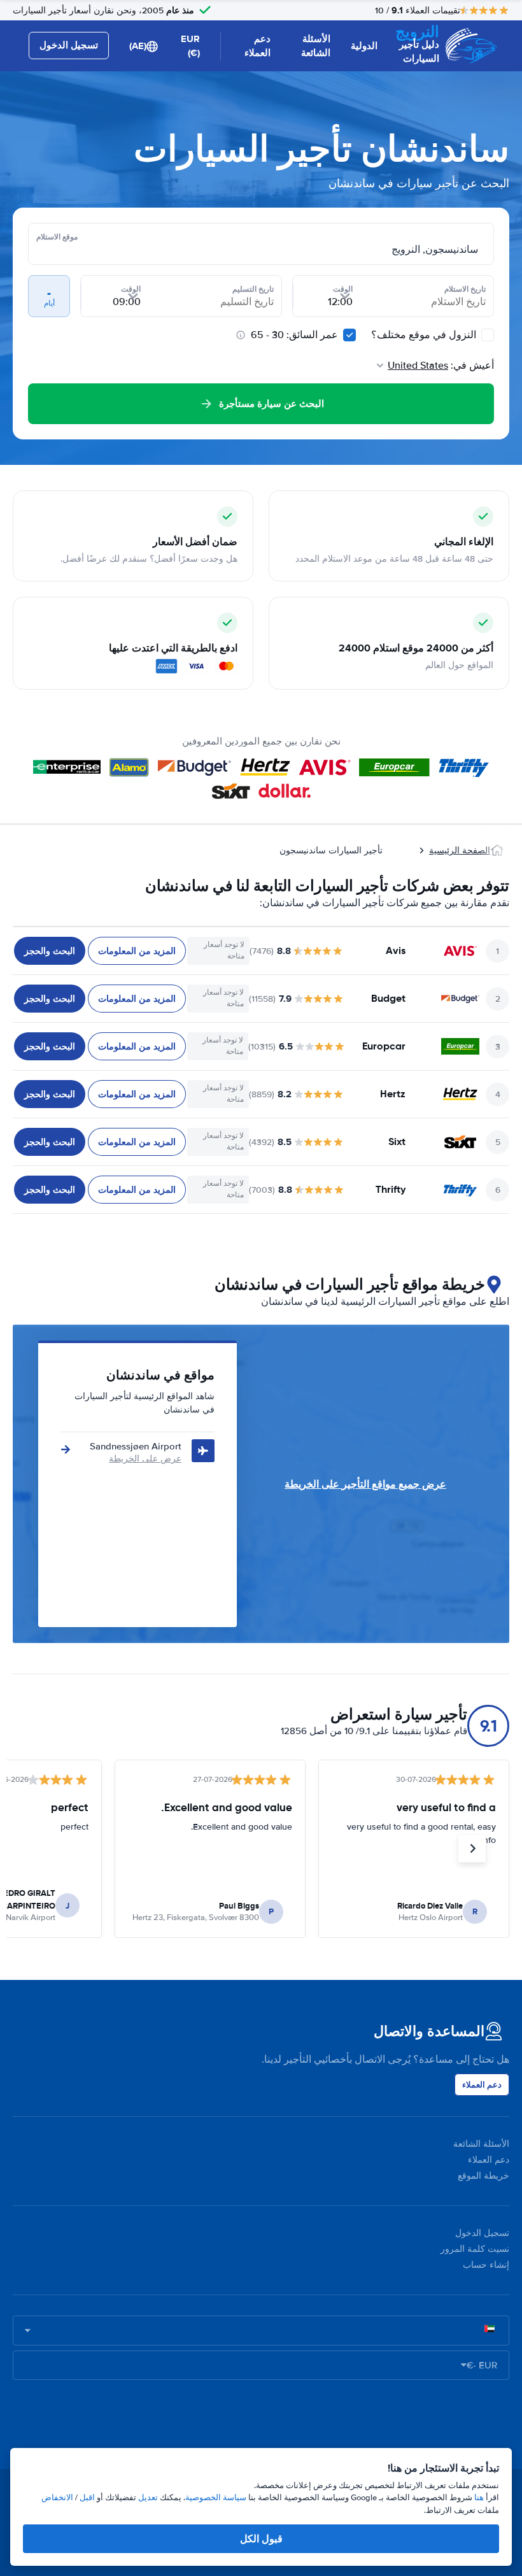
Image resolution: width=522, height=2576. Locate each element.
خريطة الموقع (483, 2176)
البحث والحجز (50, 951)
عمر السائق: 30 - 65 (294, 335)
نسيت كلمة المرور (475, 2249)
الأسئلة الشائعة (316, 46)
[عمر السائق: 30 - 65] (349, 335)
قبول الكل (261, 2539)
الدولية (364, 46)
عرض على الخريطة (145, 1459)
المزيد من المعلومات (137, 951)
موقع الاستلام (57, 237)
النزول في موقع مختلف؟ (425, 335)
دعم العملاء (257, 46)
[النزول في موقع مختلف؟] (488, 335)
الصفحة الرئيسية (460, 850)
